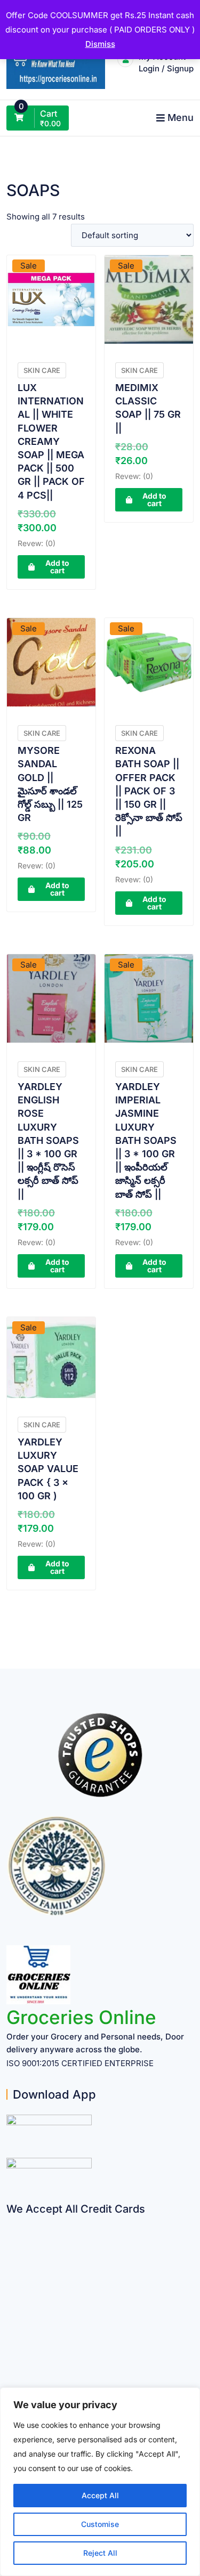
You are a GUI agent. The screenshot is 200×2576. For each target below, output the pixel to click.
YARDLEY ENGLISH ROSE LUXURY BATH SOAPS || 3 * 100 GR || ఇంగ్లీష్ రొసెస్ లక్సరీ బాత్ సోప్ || (48, 1140)
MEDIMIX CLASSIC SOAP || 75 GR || (148, 408)
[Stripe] (10, 2347)
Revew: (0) (37, 543)
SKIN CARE (42, 370)
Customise (100, 2524)
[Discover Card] (10, 2326)
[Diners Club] (10, 2306)
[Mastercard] (10, 2243)
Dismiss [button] (100, 44)
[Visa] (10, 2264)
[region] (100, 2482)
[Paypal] (10, 2285)
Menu (181, 117)
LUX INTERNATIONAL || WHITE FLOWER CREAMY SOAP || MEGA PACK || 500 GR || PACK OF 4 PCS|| (51, 441)
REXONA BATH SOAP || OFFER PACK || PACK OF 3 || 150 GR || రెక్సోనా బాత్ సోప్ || (149, 791)
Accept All (100, 2495)
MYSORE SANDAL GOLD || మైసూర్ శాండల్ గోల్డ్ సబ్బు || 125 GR (50, 784)
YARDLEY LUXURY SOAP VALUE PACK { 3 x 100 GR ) (48, 1469)
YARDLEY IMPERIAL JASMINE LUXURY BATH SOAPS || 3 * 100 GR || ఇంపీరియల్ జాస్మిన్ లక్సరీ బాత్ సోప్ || (146, 1140)
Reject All (100, 2553)
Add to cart (57, 567)
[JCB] (10, 2368)
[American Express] (10, 2222)
